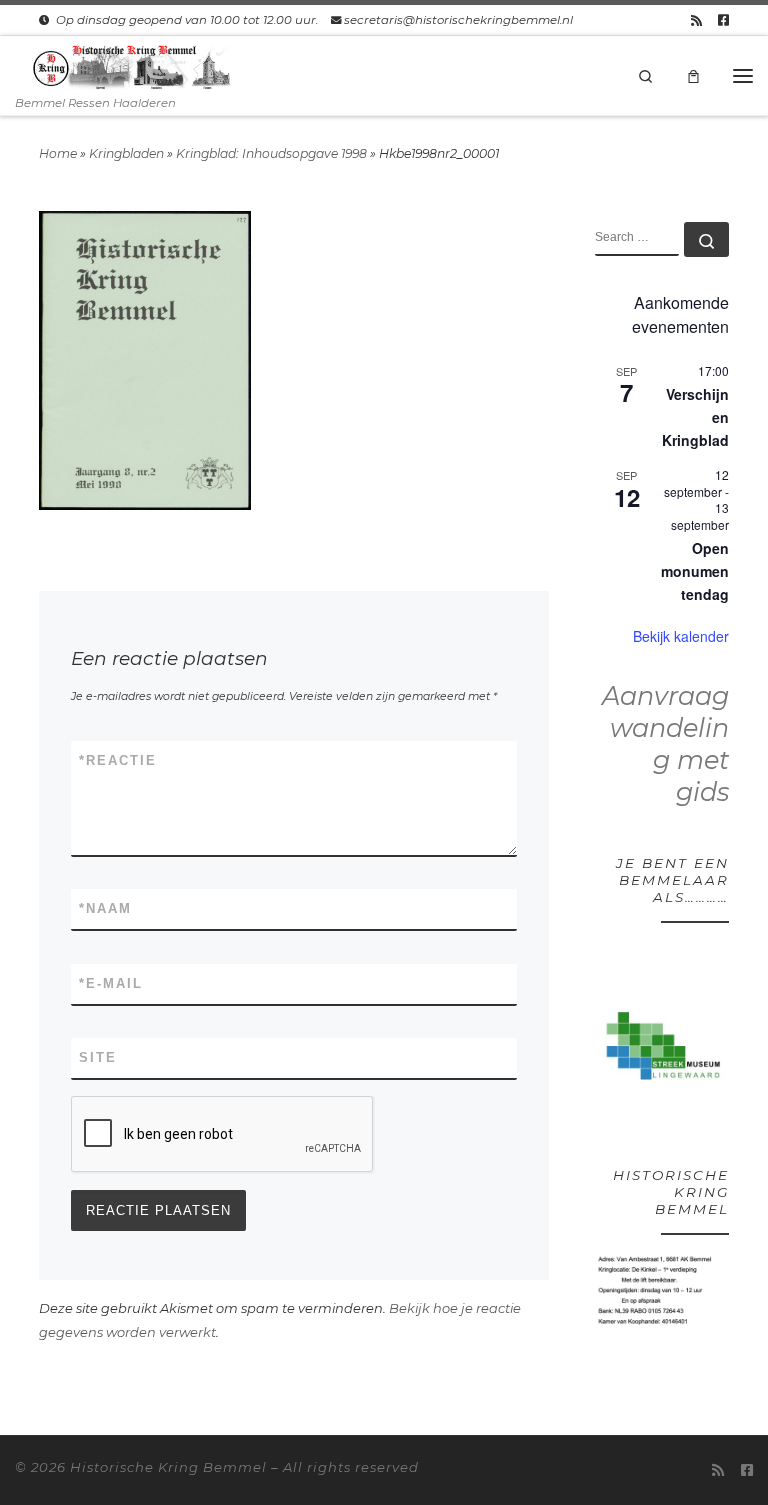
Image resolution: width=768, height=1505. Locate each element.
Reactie (118, 760)
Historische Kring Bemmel (168, 1467)
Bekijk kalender (681, 636)
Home (58, 153)
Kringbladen (126, 153)
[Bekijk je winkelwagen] (694, 75)
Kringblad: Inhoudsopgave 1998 (271, 153)
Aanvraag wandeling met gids (665, 743)
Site (98, 1057)
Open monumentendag (695, 570)
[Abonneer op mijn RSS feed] (696, 20)
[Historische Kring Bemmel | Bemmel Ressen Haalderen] (131, 66)
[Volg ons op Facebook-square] (723, 20)
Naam (105, 908)
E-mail (111, 983)
